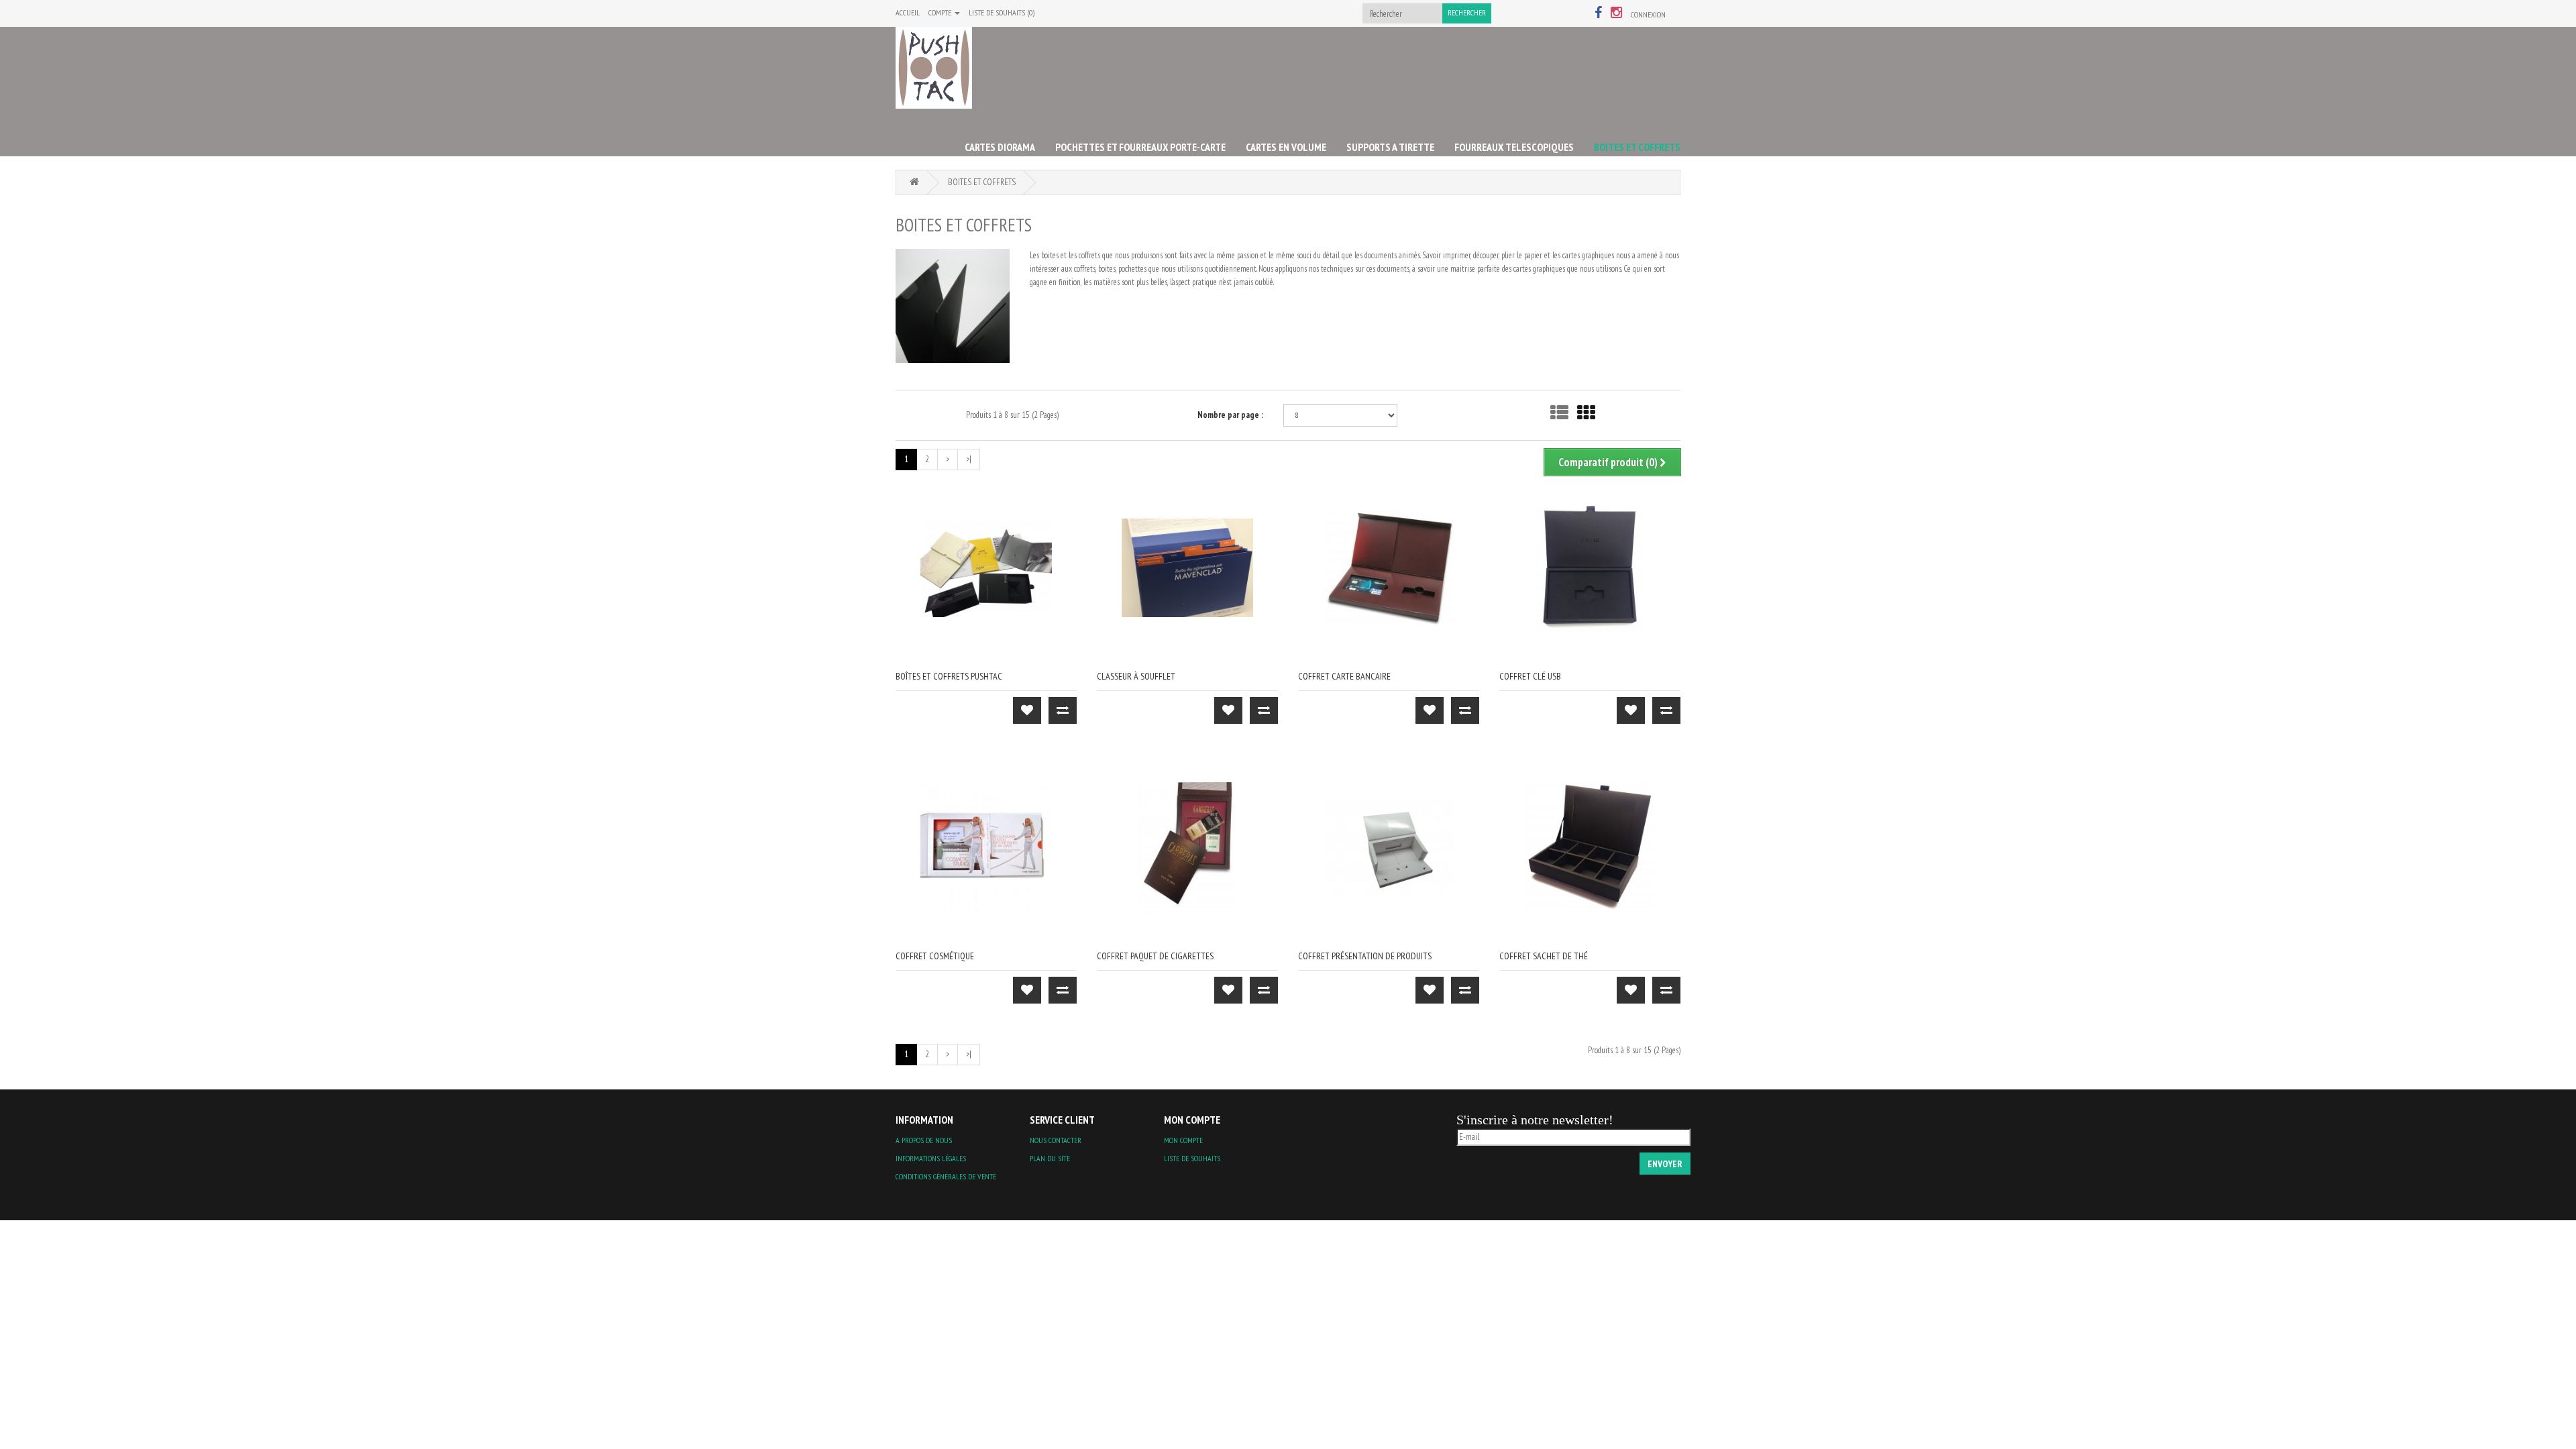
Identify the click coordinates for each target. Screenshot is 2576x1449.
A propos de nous (924, 1140)
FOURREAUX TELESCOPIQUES (1514, 147)
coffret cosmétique (935, 956)
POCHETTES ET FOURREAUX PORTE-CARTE (1140, 147)
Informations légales (931, 1158)
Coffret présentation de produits (1365, 956)
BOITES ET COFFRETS (1637, 147)
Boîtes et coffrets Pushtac (949, 676)
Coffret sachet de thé (1544, 956)
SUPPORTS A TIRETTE (1390, 147)
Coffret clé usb (1530, 676)
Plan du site (1050, 1158)
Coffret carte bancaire (1344, 676)
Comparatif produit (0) (1609, 462)
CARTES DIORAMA (1000, 147)
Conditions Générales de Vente (946, 1176)
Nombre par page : (1230, 415)
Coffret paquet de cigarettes (1155, 956)
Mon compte (1183, 1140)
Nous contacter (1056, 1140)
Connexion (1648, 14)
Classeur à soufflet (1136, 676)
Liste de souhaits (1192, 1158)
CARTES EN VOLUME (1286, 147)
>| (969, 459)
